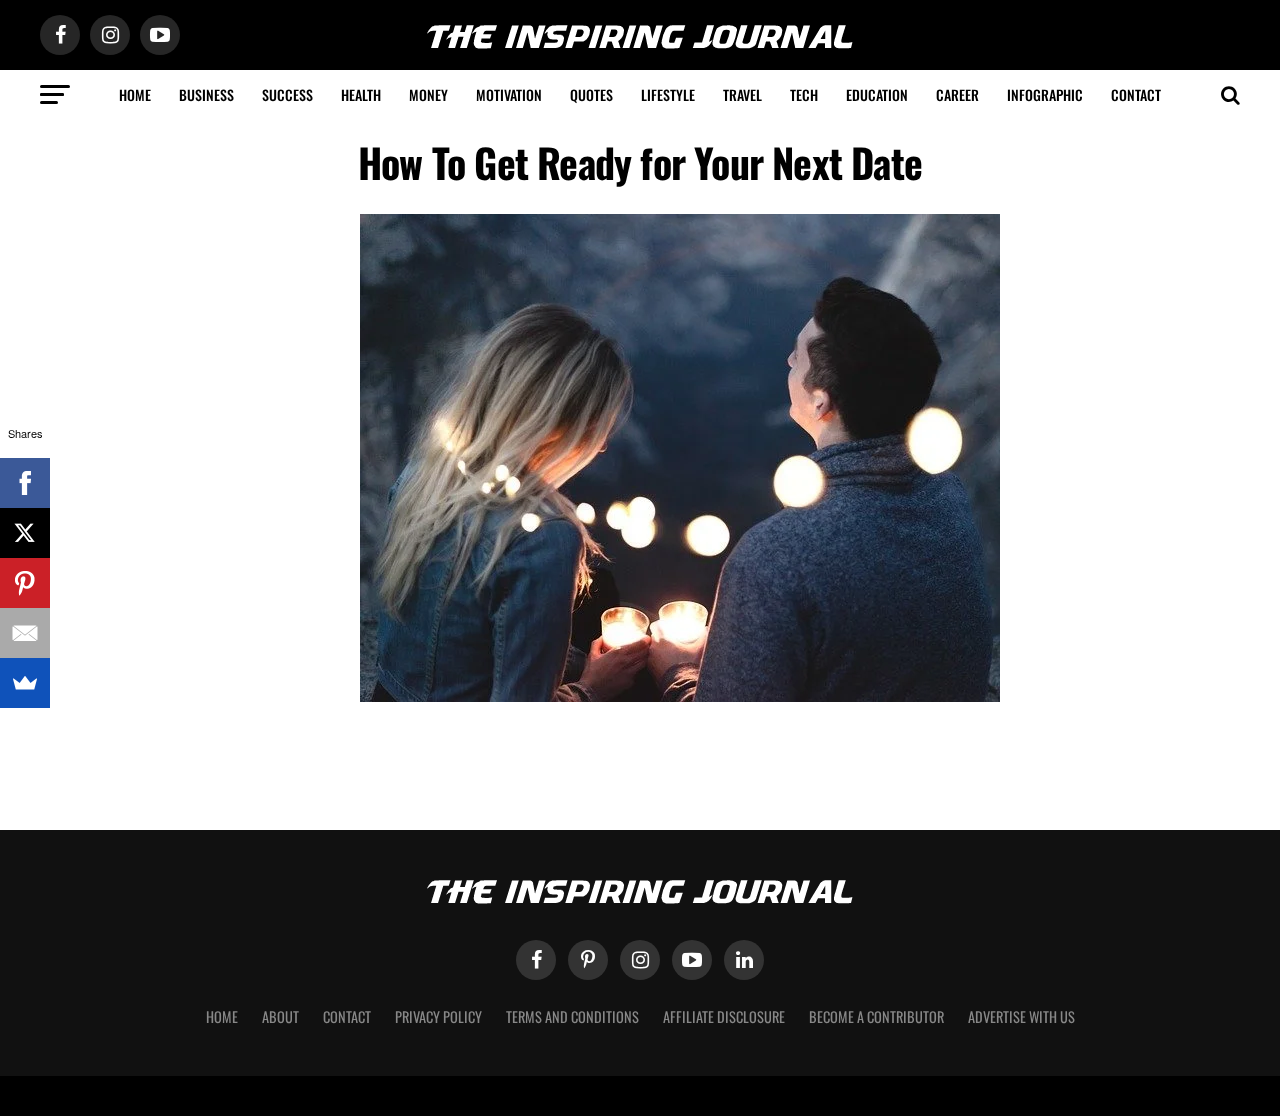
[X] (25, 533)
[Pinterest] (25, 583)
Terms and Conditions (572, 1016)
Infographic (1045, 94)
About (280, 1016)
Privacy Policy (438, 1016)
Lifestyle (668, 94)
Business (206, 94)
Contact (1136, 94)
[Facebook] (25, 483)
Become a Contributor (876, 1016)
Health (361, 94)
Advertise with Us (1021, 1016)
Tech (804, 94)
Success (287, 94)
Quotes (591, 94)
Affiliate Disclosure (724, 1016)
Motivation (509, 94)
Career (957, 94)
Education (877, 94)
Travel (742, 94)
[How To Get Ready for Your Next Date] (680, 696)
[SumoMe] (25, 683)
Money (428, 94)
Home (135, 94)
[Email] (25, 633)
